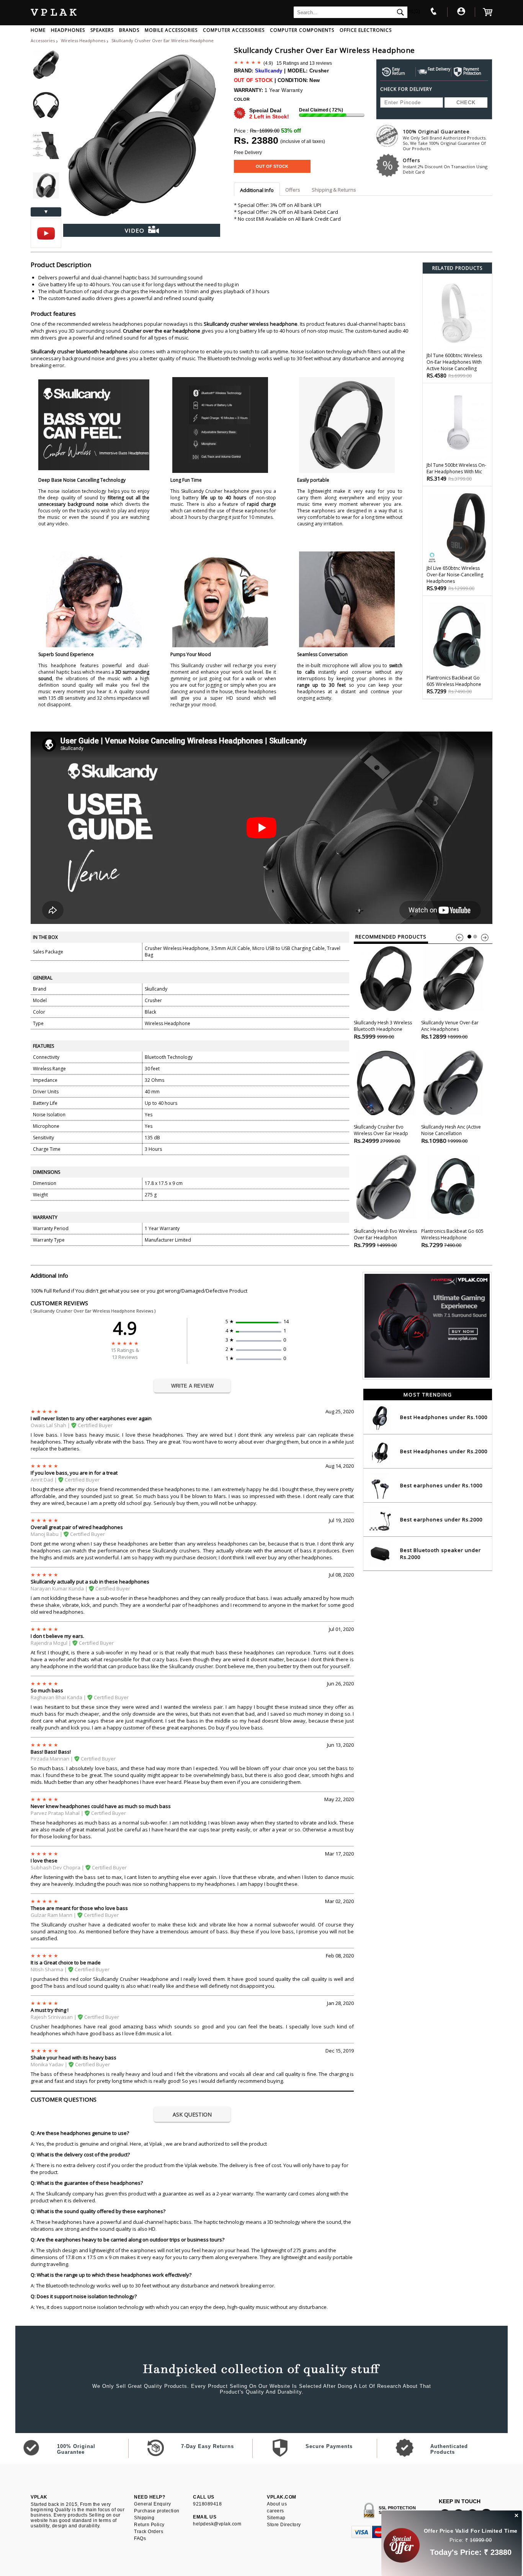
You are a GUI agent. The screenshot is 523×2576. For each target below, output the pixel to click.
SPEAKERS (102, 30)
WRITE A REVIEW (192, 1386)
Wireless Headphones (84, 40)
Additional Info (257, 190)
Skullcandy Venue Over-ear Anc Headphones (450, 1030)
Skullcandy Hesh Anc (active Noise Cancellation (451, 1134)
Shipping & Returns (334, 190)
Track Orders (149, 2532)
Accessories (43, 40)
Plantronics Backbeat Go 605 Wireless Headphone (452, 1238)
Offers (445, 166)
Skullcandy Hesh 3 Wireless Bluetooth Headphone (383, 1030)
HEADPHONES (68, 30)
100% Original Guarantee (445, 140)
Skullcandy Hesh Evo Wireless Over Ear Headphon (385, 1238)
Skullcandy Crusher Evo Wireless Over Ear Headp (381, 1134)
